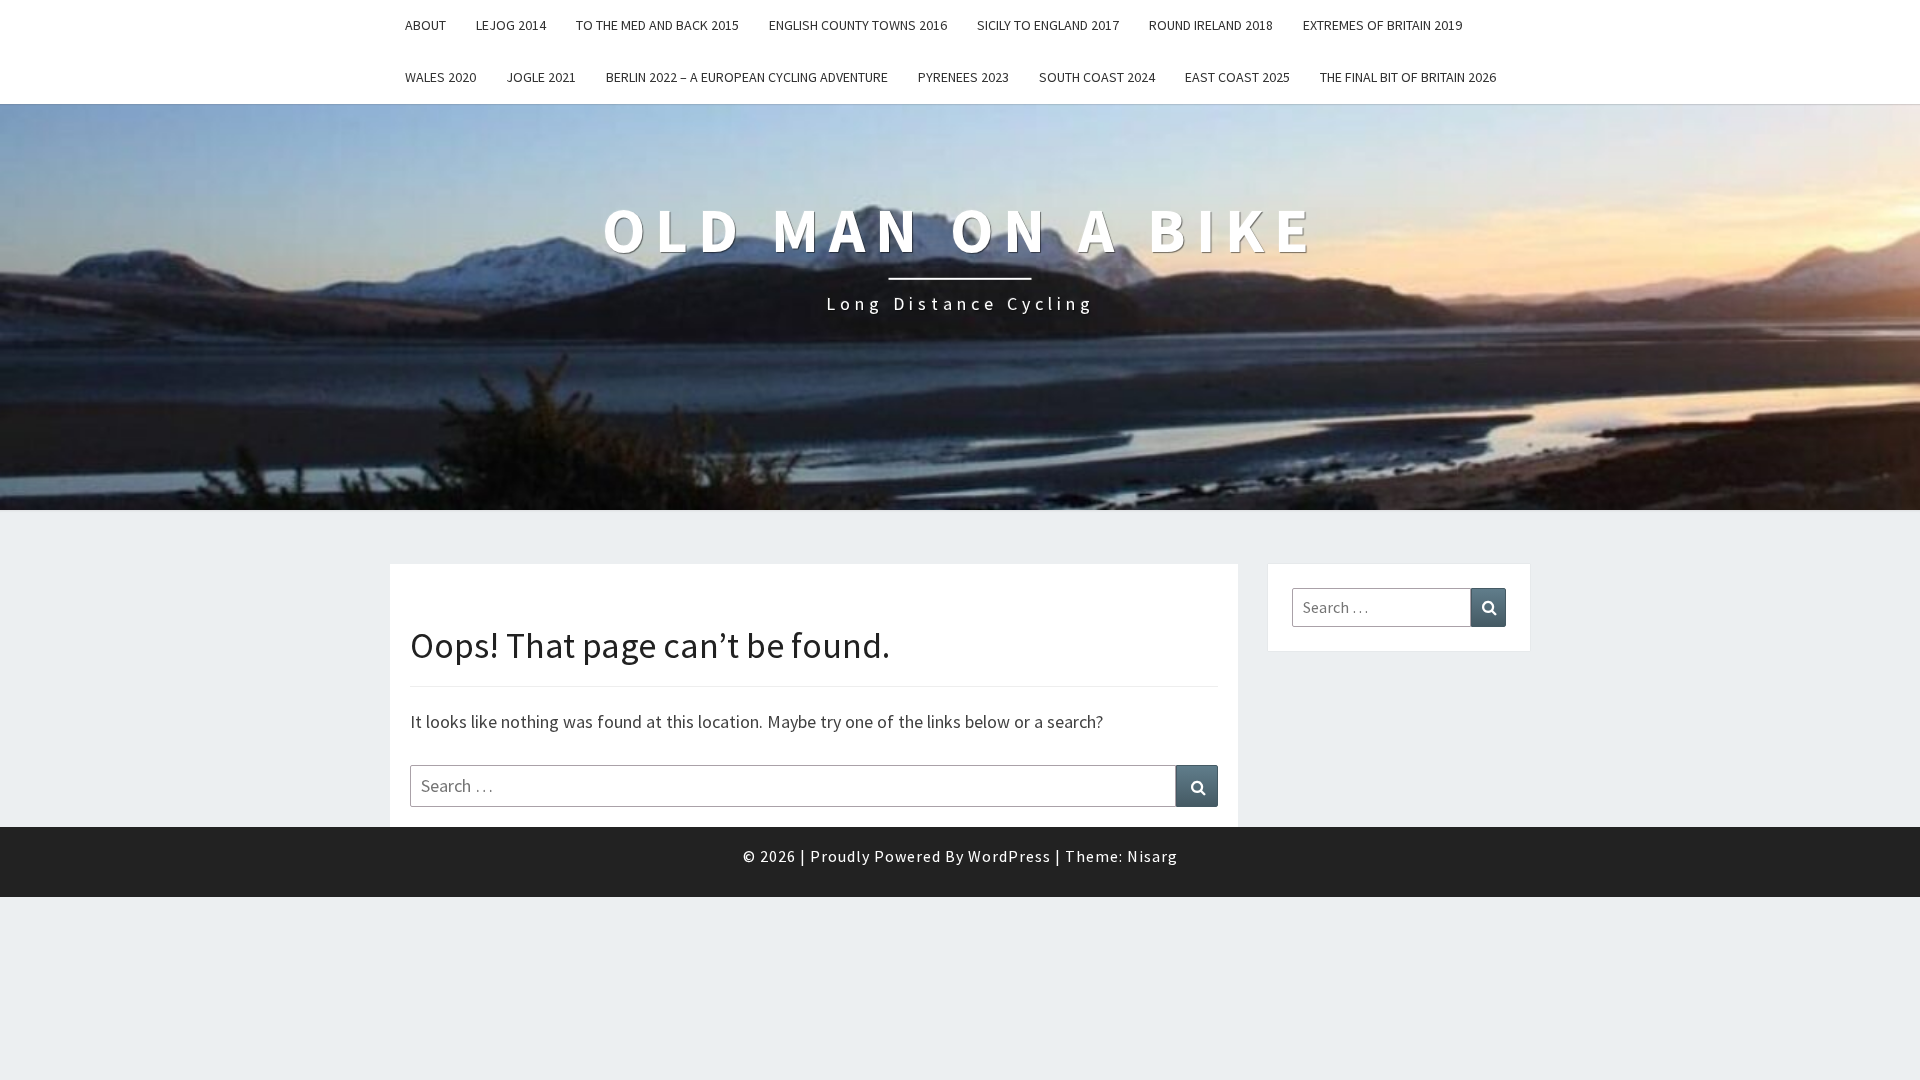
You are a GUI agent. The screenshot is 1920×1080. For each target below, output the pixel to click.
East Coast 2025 (1237, 77)
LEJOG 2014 (511, 25)
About (425, 25)
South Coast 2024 (1097, 77)
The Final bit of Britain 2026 (1408, 77)
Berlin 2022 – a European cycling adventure (747, 77)
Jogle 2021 (541, 77)
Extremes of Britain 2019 (1382, 25)
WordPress (1009, 856)
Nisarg (1152, 856)
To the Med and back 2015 (657, 25)
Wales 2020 (440, 77)
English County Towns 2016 (858, 25)
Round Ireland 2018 (1211, 25)
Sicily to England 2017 (1048, 25)
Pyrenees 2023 (963, 77)
